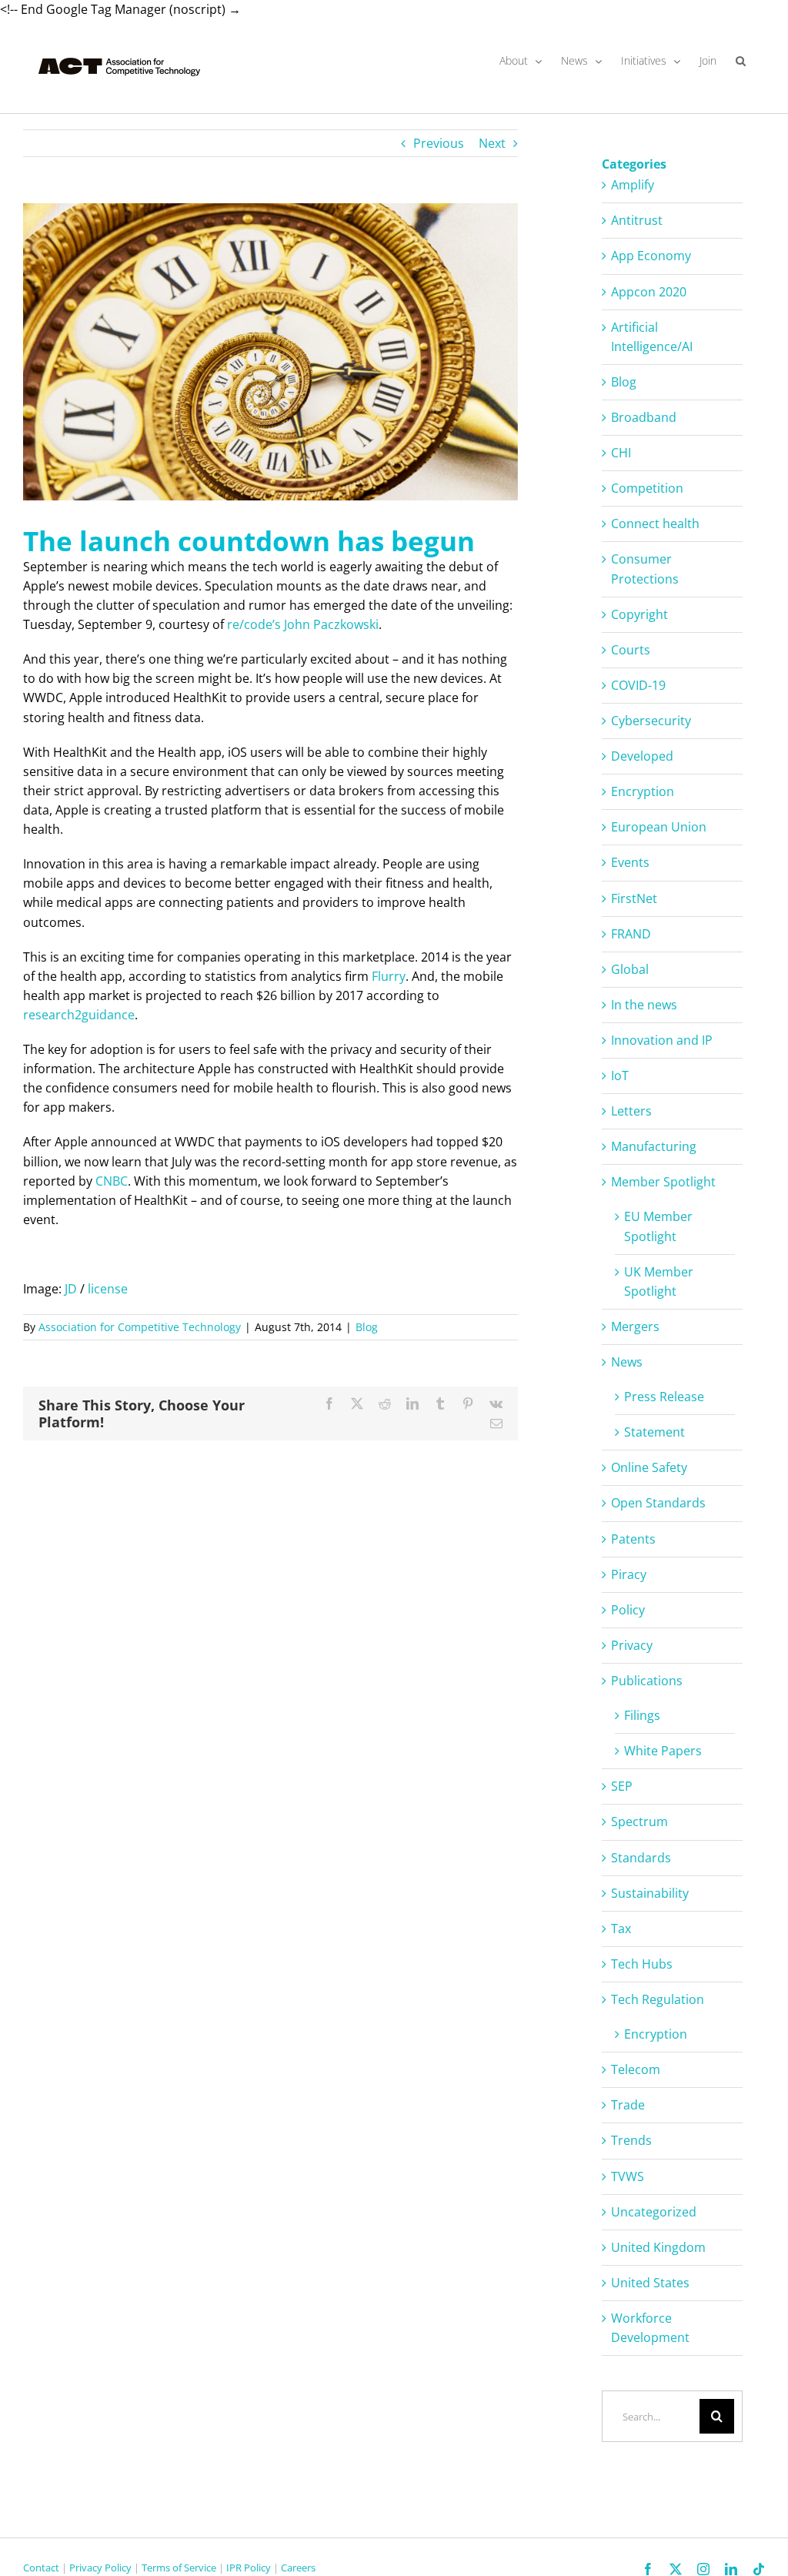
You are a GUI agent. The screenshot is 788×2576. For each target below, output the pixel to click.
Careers (298, 2568)
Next (492, 143)
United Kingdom (658, 2247)
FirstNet (634, 898)
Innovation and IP (662, 1040)
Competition (647, 488)
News (627, 1362)
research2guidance (79, 1015)
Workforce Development (650, 2328)
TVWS (628, 2176)
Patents (633, 1539)
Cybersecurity (651, 721)
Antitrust (637, 220)
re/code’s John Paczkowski (303, 624)
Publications (647, 1681)
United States (650, 2283)
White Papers (663, 1751)
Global (630, 969)
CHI (621, 453)
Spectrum (639, 1822)
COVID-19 (638, 685)
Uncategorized (654, 2212)
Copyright (639, 614)
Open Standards (658, 1503)
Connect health (655, 524)
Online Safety (649, 1467)
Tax (621, 1929)
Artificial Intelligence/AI (652, 337)
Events (630, 862)
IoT (620, 1076)
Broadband (644, 417)
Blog (367, 1327)
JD (71, 1289)
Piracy (629, 1574)
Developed (642, 756)
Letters (631, 1111)
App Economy (651, 256)
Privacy (632, 1645)
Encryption (643, 791)
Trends (631, 2140)
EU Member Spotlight (658, 1226)
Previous (439, 143)
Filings (642, 1715)
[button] (741, 61)
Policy (628, 1610)
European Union (659, 827)
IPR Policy (249, 2568)
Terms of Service (179, 2568)
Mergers (635, 1326)
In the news (644, 1005)
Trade (628, 2105)
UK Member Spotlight (659, 1281)
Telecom (636, 2069)
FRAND (631, 934)
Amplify (633, 185)
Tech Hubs (642, 1964)
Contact (41, 2568)
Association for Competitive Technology (140, 1327)
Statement (654, 1432)
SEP (622, 1786)
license (108, 1289)
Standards (641, 1858)
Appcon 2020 (649, 292)
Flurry (389, 976)
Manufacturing (654, 1146)
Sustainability (650, 1893)
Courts (631, 650)
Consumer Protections (645, 569)
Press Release (664, 1397)
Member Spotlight (663, 1182)
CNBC (112, 1181)
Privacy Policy (100, 2568)
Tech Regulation (658, 1999)
